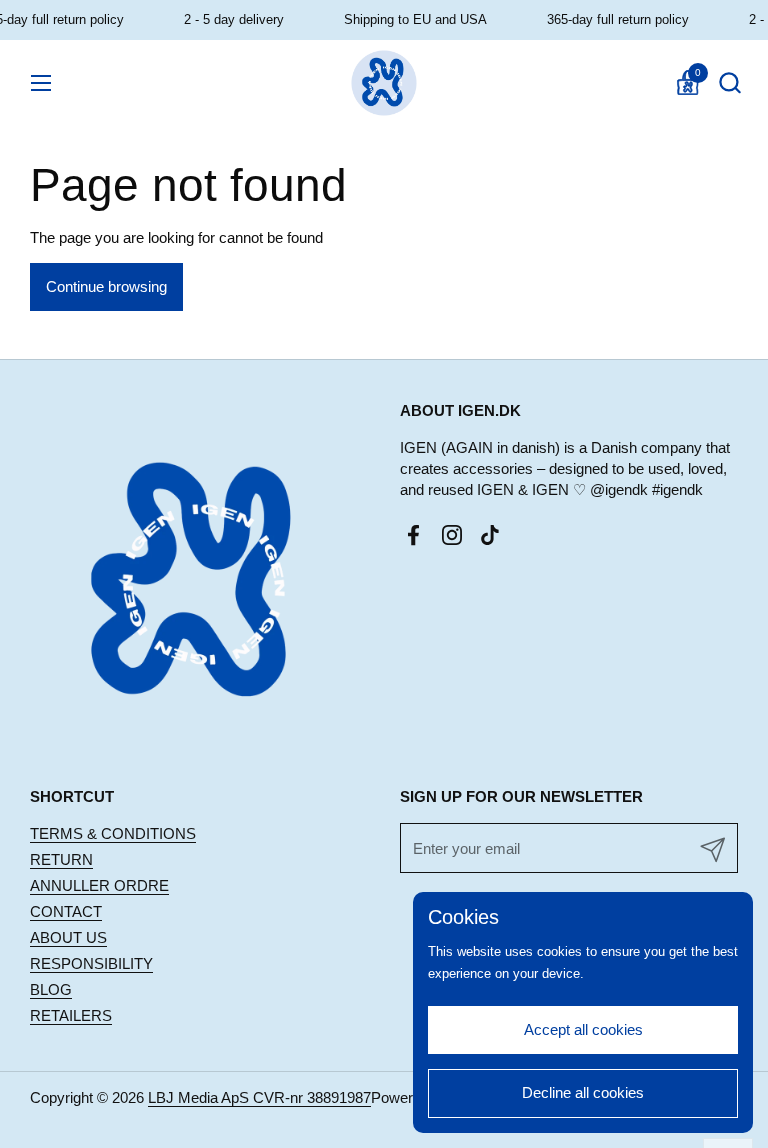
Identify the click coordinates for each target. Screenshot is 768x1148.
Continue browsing (106, 286)
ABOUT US (68, 937)
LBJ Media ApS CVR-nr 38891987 (259, 1097)
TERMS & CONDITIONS (113, 833)
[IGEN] (384, 82)
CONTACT (66, 911)
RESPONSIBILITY (91, 963)
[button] (729, 82)
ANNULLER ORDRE (99, 885)
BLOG (51, 989)
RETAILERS (71, 1015)
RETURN (61, 859)
